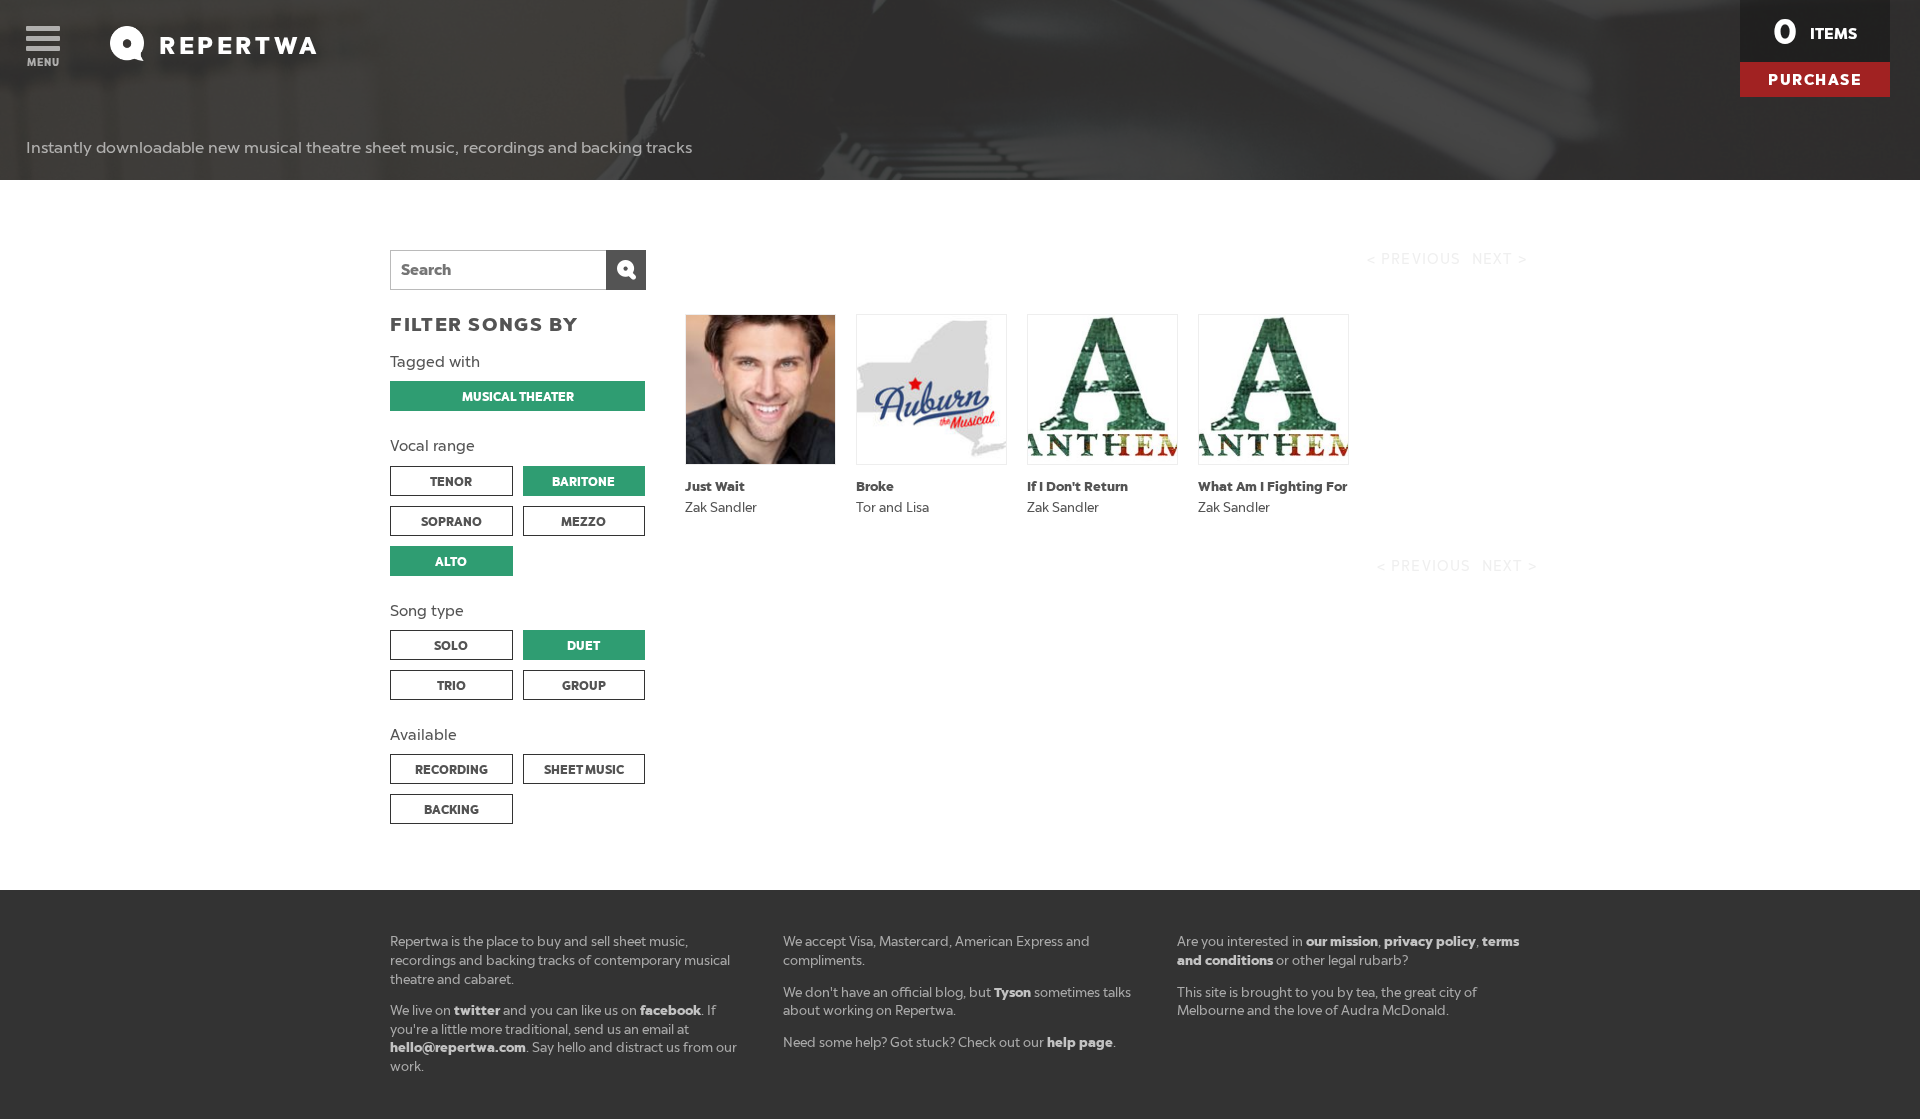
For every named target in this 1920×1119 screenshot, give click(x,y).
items (1815, 32)
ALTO (451, 562)
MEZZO (583, 522)
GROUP (584, 686)
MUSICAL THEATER (518, 397)
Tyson (1012, 992)
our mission (1342, 941)
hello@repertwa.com (458, 1047)
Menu (43, 62)
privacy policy (1430, 941)
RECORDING (451, 770)
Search (626, 270)
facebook (670, 1010)
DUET (583, 646)
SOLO (451, 646)
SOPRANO (451, 522)
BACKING (451, 810)
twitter (477, 1010)
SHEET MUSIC (584, 770)
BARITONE (583, 482)
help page (1080, 1042)
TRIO (451, 686)
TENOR (451, 482)
